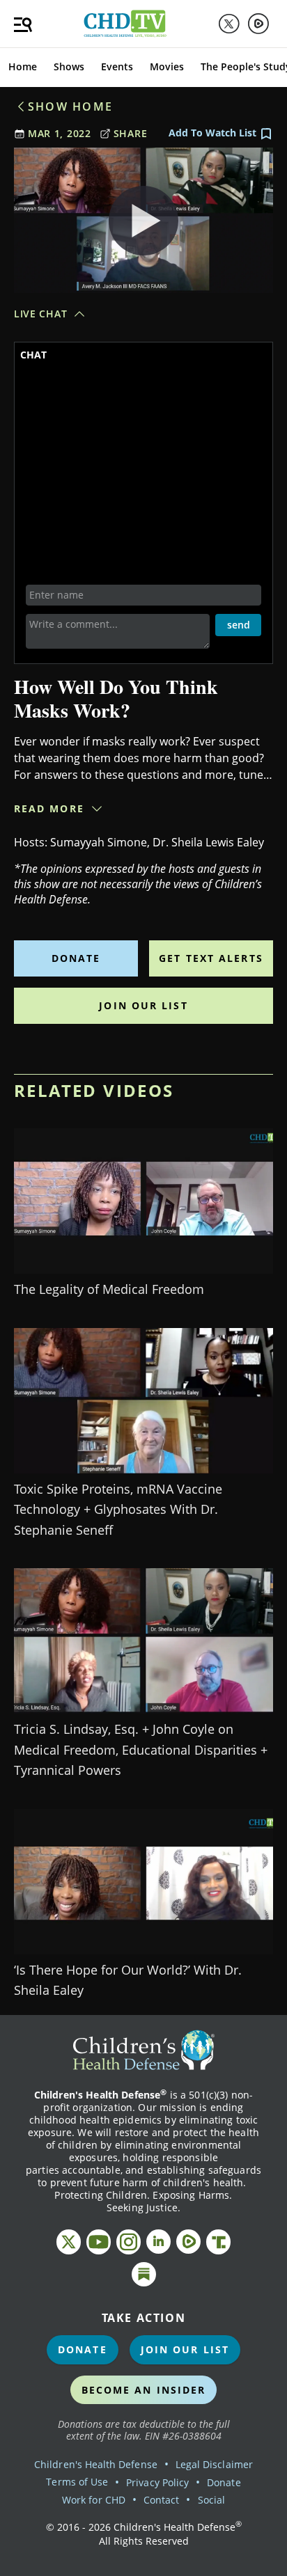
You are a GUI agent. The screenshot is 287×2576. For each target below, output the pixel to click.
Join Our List (143, 1005)
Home (23, 66)
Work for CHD (94, 2500)
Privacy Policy (157, 2482)
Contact (161, 2500)
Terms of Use (77, 2482)
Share (131, 133)
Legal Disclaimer (214, 2464)
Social (211, 2500)
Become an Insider (144, 2390)
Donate (76, 958)
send (239, 625)
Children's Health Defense (96, 2464)
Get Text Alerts (211, 958)
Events (117, 66)
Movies (167, 66)
